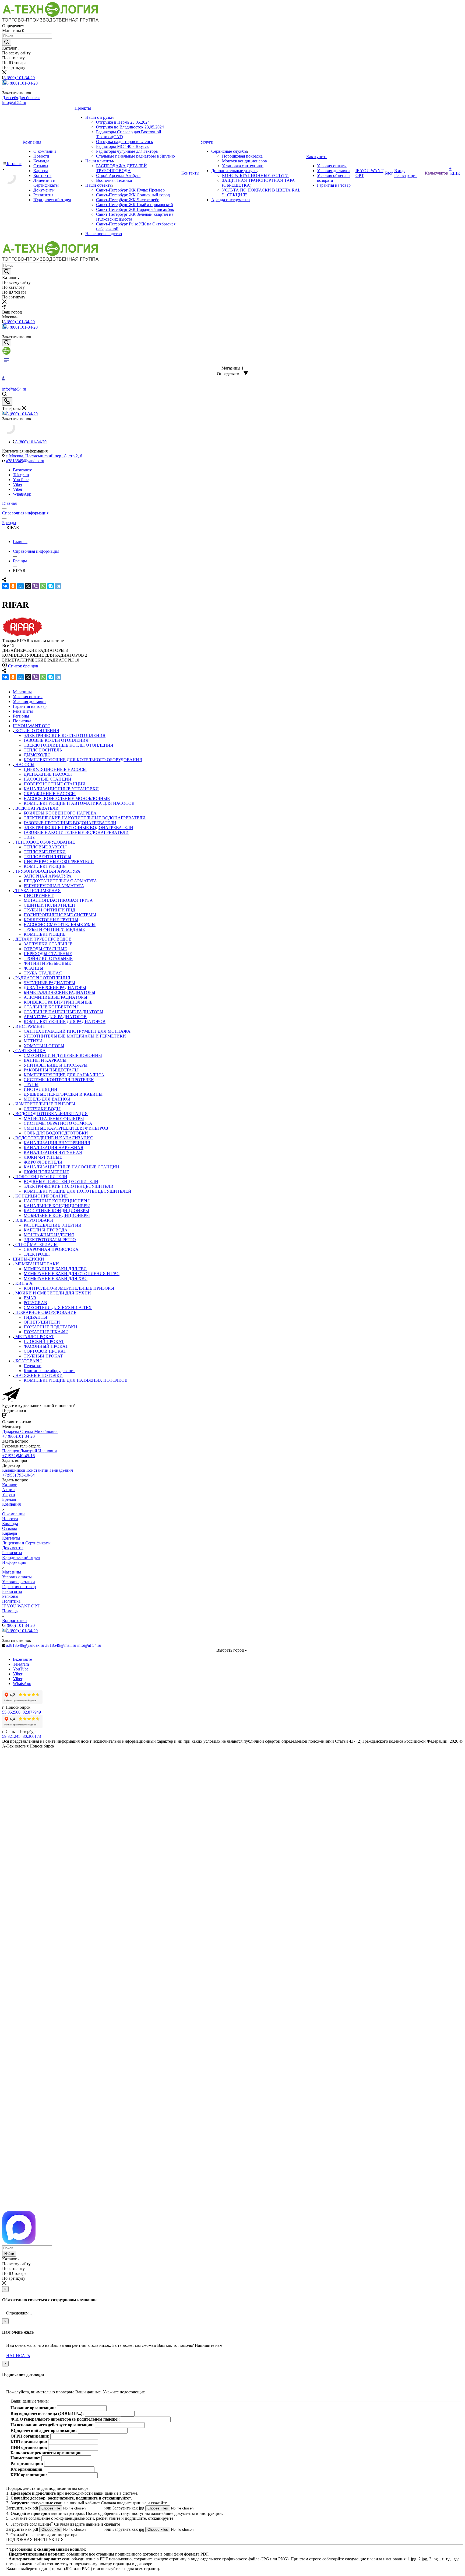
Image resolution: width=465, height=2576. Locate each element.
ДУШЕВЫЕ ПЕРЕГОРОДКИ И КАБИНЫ (63, 1094)
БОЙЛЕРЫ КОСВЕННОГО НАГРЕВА (60, 813)
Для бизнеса (29, 98)
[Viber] (36, 586)
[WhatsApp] (43, 586)
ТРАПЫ (31, 1085)
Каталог (10, 1485)
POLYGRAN (36, 1303)
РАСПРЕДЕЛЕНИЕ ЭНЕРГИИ (53, 1225)
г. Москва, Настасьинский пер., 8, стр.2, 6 (44, 456)
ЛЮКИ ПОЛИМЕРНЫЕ (46, 1172)
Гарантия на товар (19, 1587)
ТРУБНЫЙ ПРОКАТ (43, 1356)
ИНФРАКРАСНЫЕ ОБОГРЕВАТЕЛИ (59, 861)
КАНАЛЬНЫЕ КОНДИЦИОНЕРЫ (57, 1206)
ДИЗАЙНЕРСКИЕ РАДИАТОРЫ (55, 988)
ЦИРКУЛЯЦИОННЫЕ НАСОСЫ (55, 769)
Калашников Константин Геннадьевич (38, 1470)
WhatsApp (22, 494)
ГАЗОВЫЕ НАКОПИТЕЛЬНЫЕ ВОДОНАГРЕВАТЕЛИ (76, 832)
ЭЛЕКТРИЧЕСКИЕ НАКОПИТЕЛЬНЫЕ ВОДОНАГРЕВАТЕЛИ (85, 818)
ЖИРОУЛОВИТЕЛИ (43, 1162)
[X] (28, 586)
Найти (9, 2254)
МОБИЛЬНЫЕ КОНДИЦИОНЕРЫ (57, 1215)
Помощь (10, 1611)
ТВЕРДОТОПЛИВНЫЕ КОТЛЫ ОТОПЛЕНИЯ (68, 745)
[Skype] (51, 586)
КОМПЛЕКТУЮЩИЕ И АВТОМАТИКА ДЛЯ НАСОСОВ (79, 803)
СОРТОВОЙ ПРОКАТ (45, 1351)
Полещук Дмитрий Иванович (29, 1451)
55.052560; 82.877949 (22, 1712)
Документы (13, 1548)
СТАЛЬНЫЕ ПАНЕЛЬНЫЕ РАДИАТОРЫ (64, 1012)
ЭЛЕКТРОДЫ (37, 1254)
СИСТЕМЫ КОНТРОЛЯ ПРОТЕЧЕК (59, 1080)
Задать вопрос (15, 1441)
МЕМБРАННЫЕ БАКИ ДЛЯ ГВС (55, 1269)
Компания (11, 1504)
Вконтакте (22, 470)
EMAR (30, 1298)
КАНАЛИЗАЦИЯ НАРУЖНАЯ (54, 1148)
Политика (11, 1601)
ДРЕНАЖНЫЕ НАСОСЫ (48, 774)
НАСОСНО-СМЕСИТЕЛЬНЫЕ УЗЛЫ (60, 925)
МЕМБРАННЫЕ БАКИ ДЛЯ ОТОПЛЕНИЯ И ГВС (72, 1274)
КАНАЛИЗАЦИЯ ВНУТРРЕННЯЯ (57, 1143)
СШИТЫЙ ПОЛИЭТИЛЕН (49, 905)
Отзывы (10, 1528)
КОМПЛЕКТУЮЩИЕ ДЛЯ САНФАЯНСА (64, 1075)
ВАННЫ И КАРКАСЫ (45, 1060)
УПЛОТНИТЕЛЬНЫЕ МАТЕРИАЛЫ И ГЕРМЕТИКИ (75, 1036)
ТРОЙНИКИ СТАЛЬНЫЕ (48, 958)
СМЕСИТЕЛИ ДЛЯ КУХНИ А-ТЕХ (58, 1308)
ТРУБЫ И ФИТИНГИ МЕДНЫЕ (54, 929)
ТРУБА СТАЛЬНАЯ (43, 973)
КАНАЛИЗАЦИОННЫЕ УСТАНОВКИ (61, 789)
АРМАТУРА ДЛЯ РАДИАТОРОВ (55, 1017)
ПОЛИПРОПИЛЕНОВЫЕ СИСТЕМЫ (60, 915)
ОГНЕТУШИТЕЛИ (42, 1322)
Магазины (12, 1572)
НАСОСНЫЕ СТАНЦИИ (47, 779)
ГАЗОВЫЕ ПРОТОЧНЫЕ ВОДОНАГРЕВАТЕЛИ (70, 823)
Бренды (9, 1499)
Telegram (21, 475)
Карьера (10, 1533)
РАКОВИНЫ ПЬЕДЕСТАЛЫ (51, 1070)
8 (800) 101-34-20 (19, 78)
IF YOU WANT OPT (21, 1606)
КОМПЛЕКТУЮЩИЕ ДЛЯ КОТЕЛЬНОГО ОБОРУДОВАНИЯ (83, 760)
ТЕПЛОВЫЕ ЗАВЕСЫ (45, 847)
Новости (10, 1519)
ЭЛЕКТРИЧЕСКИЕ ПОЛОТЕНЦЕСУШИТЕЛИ (69, 1186)
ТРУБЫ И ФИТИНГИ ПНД (50, 910)
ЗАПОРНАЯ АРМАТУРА (48, 876)
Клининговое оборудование (50, 1371)
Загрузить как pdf (23, 2508)
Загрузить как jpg (129, 2508)
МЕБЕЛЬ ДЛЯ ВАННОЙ (47, 1099)
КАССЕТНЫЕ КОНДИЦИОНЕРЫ (56, 1211)
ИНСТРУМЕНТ (39, 895)
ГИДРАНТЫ (35, 1317)
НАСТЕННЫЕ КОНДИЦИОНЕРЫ (57, 1201)
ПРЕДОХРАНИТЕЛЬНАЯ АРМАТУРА (60, 881)
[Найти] (7, 42)
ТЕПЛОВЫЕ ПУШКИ (45, 852)
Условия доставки (19, 1582)
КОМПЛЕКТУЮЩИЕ (45, 866)
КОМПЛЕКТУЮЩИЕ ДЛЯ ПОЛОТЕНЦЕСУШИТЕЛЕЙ (77, 1191)
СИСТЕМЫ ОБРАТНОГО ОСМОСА (58, 1123)
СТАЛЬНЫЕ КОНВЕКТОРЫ (51, 1007)
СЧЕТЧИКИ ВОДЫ (42, 1109)
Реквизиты (12, 1553)
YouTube (21, 480)
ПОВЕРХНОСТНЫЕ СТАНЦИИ (55, 784)
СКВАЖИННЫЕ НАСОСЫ (50, 794)
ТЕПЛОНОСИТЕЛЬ (43, 750)
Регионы (10, 1596)
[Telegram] (58, 586)
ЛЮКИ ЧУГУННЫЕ (43, 1157)
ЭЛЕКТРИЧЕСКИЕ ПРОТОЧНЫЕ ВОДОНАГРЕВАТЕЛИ (78, 828)
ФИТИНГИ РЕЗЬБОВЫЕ (47, 963)
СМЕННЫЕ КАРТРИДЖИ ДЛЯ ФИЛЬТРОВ (66, 1128)
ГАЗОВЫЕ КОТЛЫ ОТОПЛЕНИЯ (56, 740)
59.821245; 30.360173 (22, 1736)
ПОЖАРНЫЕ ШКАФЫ (46, 1332)
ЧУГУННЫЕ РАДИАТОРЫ (49, 983)
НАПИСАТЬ (18, 2356)
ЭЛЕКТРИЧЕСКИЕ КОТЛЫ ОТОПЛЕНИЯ (65, 735)
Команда (10, 1524)
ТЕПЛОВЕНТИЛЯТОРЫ (47, 857)
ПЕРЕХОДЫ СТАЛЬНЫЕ (48, 954)
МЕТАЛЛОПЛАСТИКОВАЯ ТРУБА (58, 900)
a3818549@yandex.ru (25, 461)
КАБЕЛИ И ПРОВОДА (46, 1230)
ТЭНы (30, 837)
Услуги (9, 1494)
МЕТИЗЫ (33, 1041)
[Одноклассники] (13, 586)
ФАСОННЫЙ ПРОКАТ (46, 1346)
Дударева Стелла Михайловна (30, 1431)
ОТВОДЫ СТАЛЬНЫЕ (45, 949)
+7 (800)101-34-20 (18, 1436)
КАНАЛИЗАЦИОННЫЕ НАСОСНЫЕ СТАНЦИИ (71, 1167)
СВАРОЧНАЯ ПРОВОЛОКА (51, 1249)
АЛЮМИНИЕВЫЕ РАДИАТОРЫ (55, 997)
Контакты (11, 1538)
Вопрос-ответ (15, 1621)
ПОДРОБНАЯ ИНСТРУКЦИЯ (35, 2540)
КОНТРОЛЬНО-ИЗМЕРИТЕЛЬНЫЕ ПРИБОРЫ (69, 1288)
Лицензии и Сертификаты (26, 1543)
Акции (8, 1490)
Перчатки (33, 1366)
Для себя (10, 98)
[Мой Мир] (20, 586)
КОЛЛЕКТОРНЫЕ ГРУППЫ (51, 920)
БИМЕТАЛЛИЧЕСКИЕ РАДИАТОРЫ (59, 992)
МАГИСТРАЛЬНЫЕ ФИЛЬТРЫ (54, 1118)
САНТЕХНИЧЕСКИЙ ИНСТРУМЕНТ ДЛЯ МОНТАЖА (77, 1031)
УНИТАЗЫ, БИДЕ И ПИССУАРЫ (56, 1065)
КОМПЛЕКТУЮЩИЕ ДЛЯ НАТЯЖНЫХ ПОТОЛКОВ (76, 1380)
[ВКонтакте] (5, 586)
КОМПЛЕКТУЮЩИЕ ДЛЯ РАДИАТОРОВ (65, 1021)
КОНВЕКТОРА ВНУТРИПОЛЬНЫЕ (58, 1002)
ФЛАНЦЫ (34, 968)
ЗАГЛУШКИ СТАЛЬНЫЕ (48, 944)
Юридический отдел (21, 1557)
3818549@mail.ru (61, 1645)
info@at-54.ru (14, 102)
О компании (13, 1514)
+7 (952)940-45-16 (18, 1456)
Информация (14, 1562)
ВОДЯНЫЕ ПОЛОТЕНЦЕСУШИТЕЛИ (61, 1181)
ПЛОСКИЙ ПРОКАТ (44, 1341)
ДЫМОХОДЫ (37, 755)
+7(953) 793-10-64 (18, 1475)
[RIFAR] (22, 636)
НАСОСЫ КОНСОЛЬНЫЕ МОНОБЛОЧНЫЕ (67, 798)
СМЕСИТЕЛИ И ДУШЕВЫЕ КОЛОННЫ (63, 1055)
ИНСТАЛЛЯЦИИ (40, 1089)
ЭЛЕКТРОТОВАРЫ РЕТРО (50, 1240)
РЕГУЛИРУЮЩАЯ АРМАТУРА (54, 886)
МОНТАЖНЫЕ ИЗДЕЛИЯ (49, 1235)
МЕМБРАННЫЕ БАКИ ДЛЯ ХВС (56, 1278)
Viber (18, 484)
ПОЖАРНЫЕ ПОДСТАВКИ (50, 1327)
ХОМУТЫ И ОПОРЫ (44, 1046)
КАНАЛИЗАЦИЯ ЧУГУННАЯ (53, 1152)
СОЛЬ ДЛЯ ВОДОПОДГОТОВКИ (56, 1133)
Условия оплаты (17, 1577)
